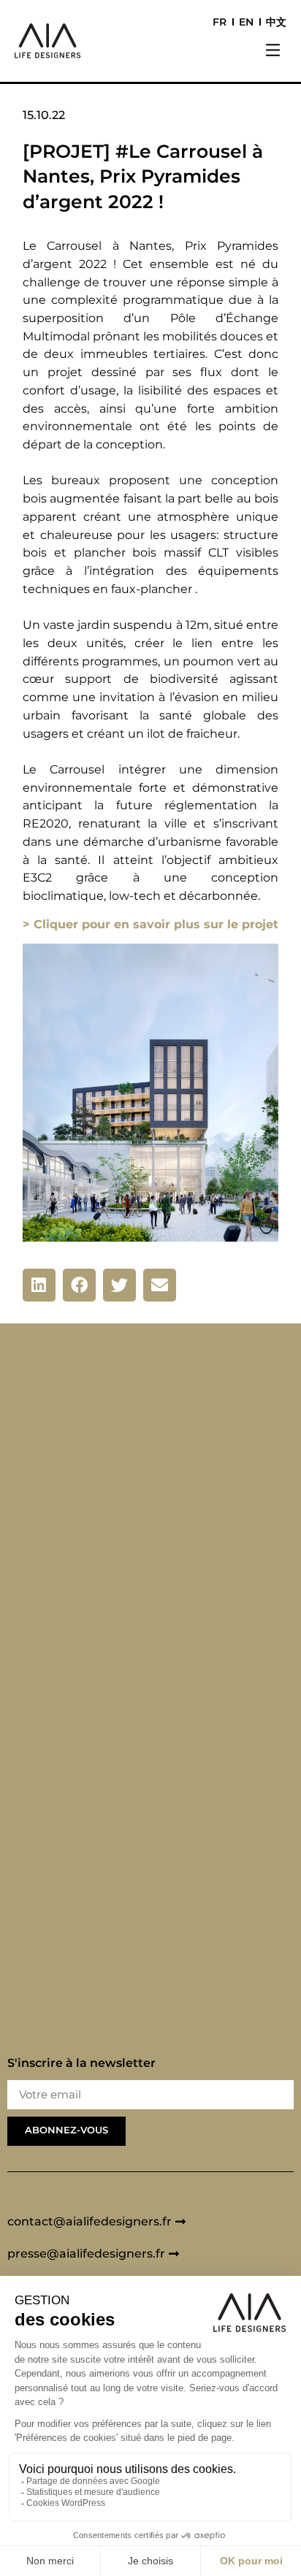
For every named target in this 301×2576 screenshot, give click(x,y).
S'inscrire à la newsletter (81, 2064)
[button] (273, 52)
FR (220, 22)
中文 (276, 22)
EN (246, 22)
